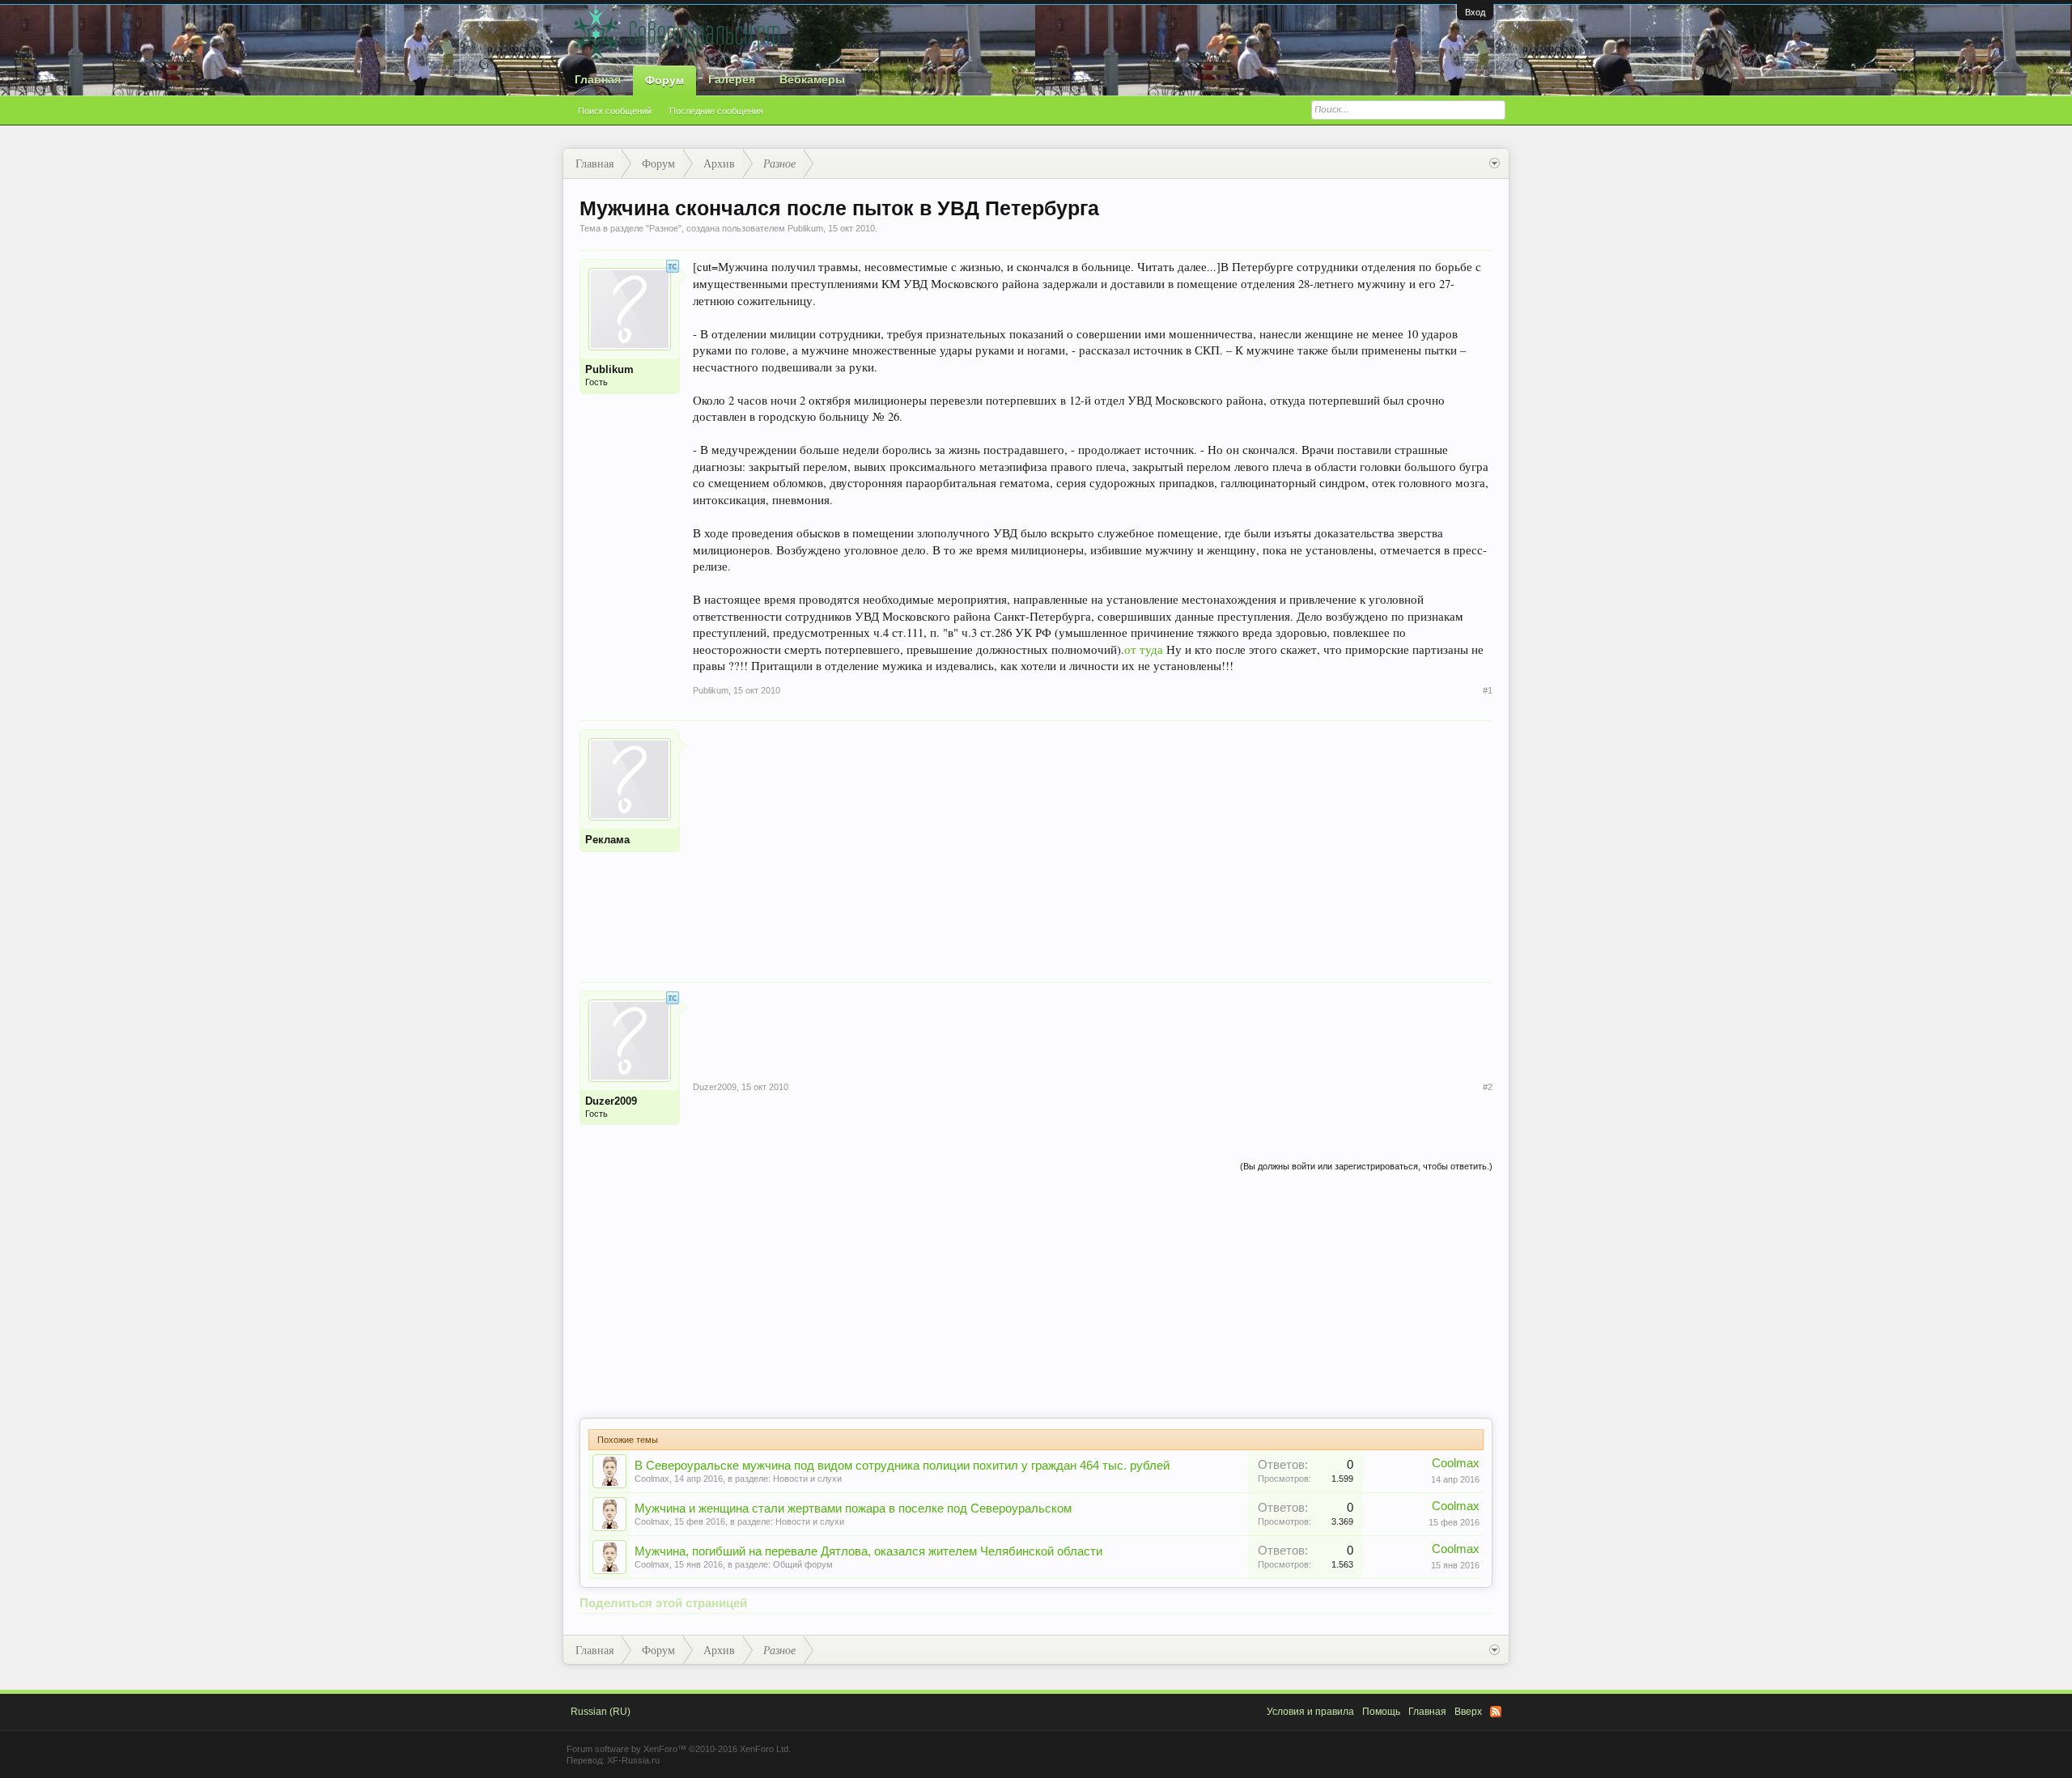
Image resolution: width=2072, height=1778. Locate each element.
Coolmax (652, 1479)
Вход (1475, 12)
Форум (664, 80)
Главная (598, 79)
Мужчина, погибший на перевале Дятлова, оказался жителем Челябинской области (868, 1551)
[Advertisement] (1093, 842)
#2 (1488, 1087)
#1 (1488, 690)
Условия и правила (1310, 1712)
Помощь (1381, 1712)
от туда (1144, 649)
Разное (664, 228)
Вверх (1468, 1712)
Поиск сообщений (615, 111)
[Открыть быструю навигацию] (1495, 163)
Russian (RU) (601, 1712)
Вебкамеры (812, 79)
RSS (1496, 1712)
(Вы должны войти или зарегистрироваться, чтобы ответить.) (1366, 1166)
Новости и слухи (807, 1479)
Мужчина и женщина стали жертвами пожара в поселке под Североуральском (853, 1509)
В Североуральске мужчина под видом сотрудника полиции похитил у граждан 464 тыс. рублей (902, 1466)
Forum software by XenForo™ (679, 1749)
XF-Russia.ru (633, 1760)
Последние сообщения (716, 111)
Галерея (732, 79)
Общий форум (803, 1564)
